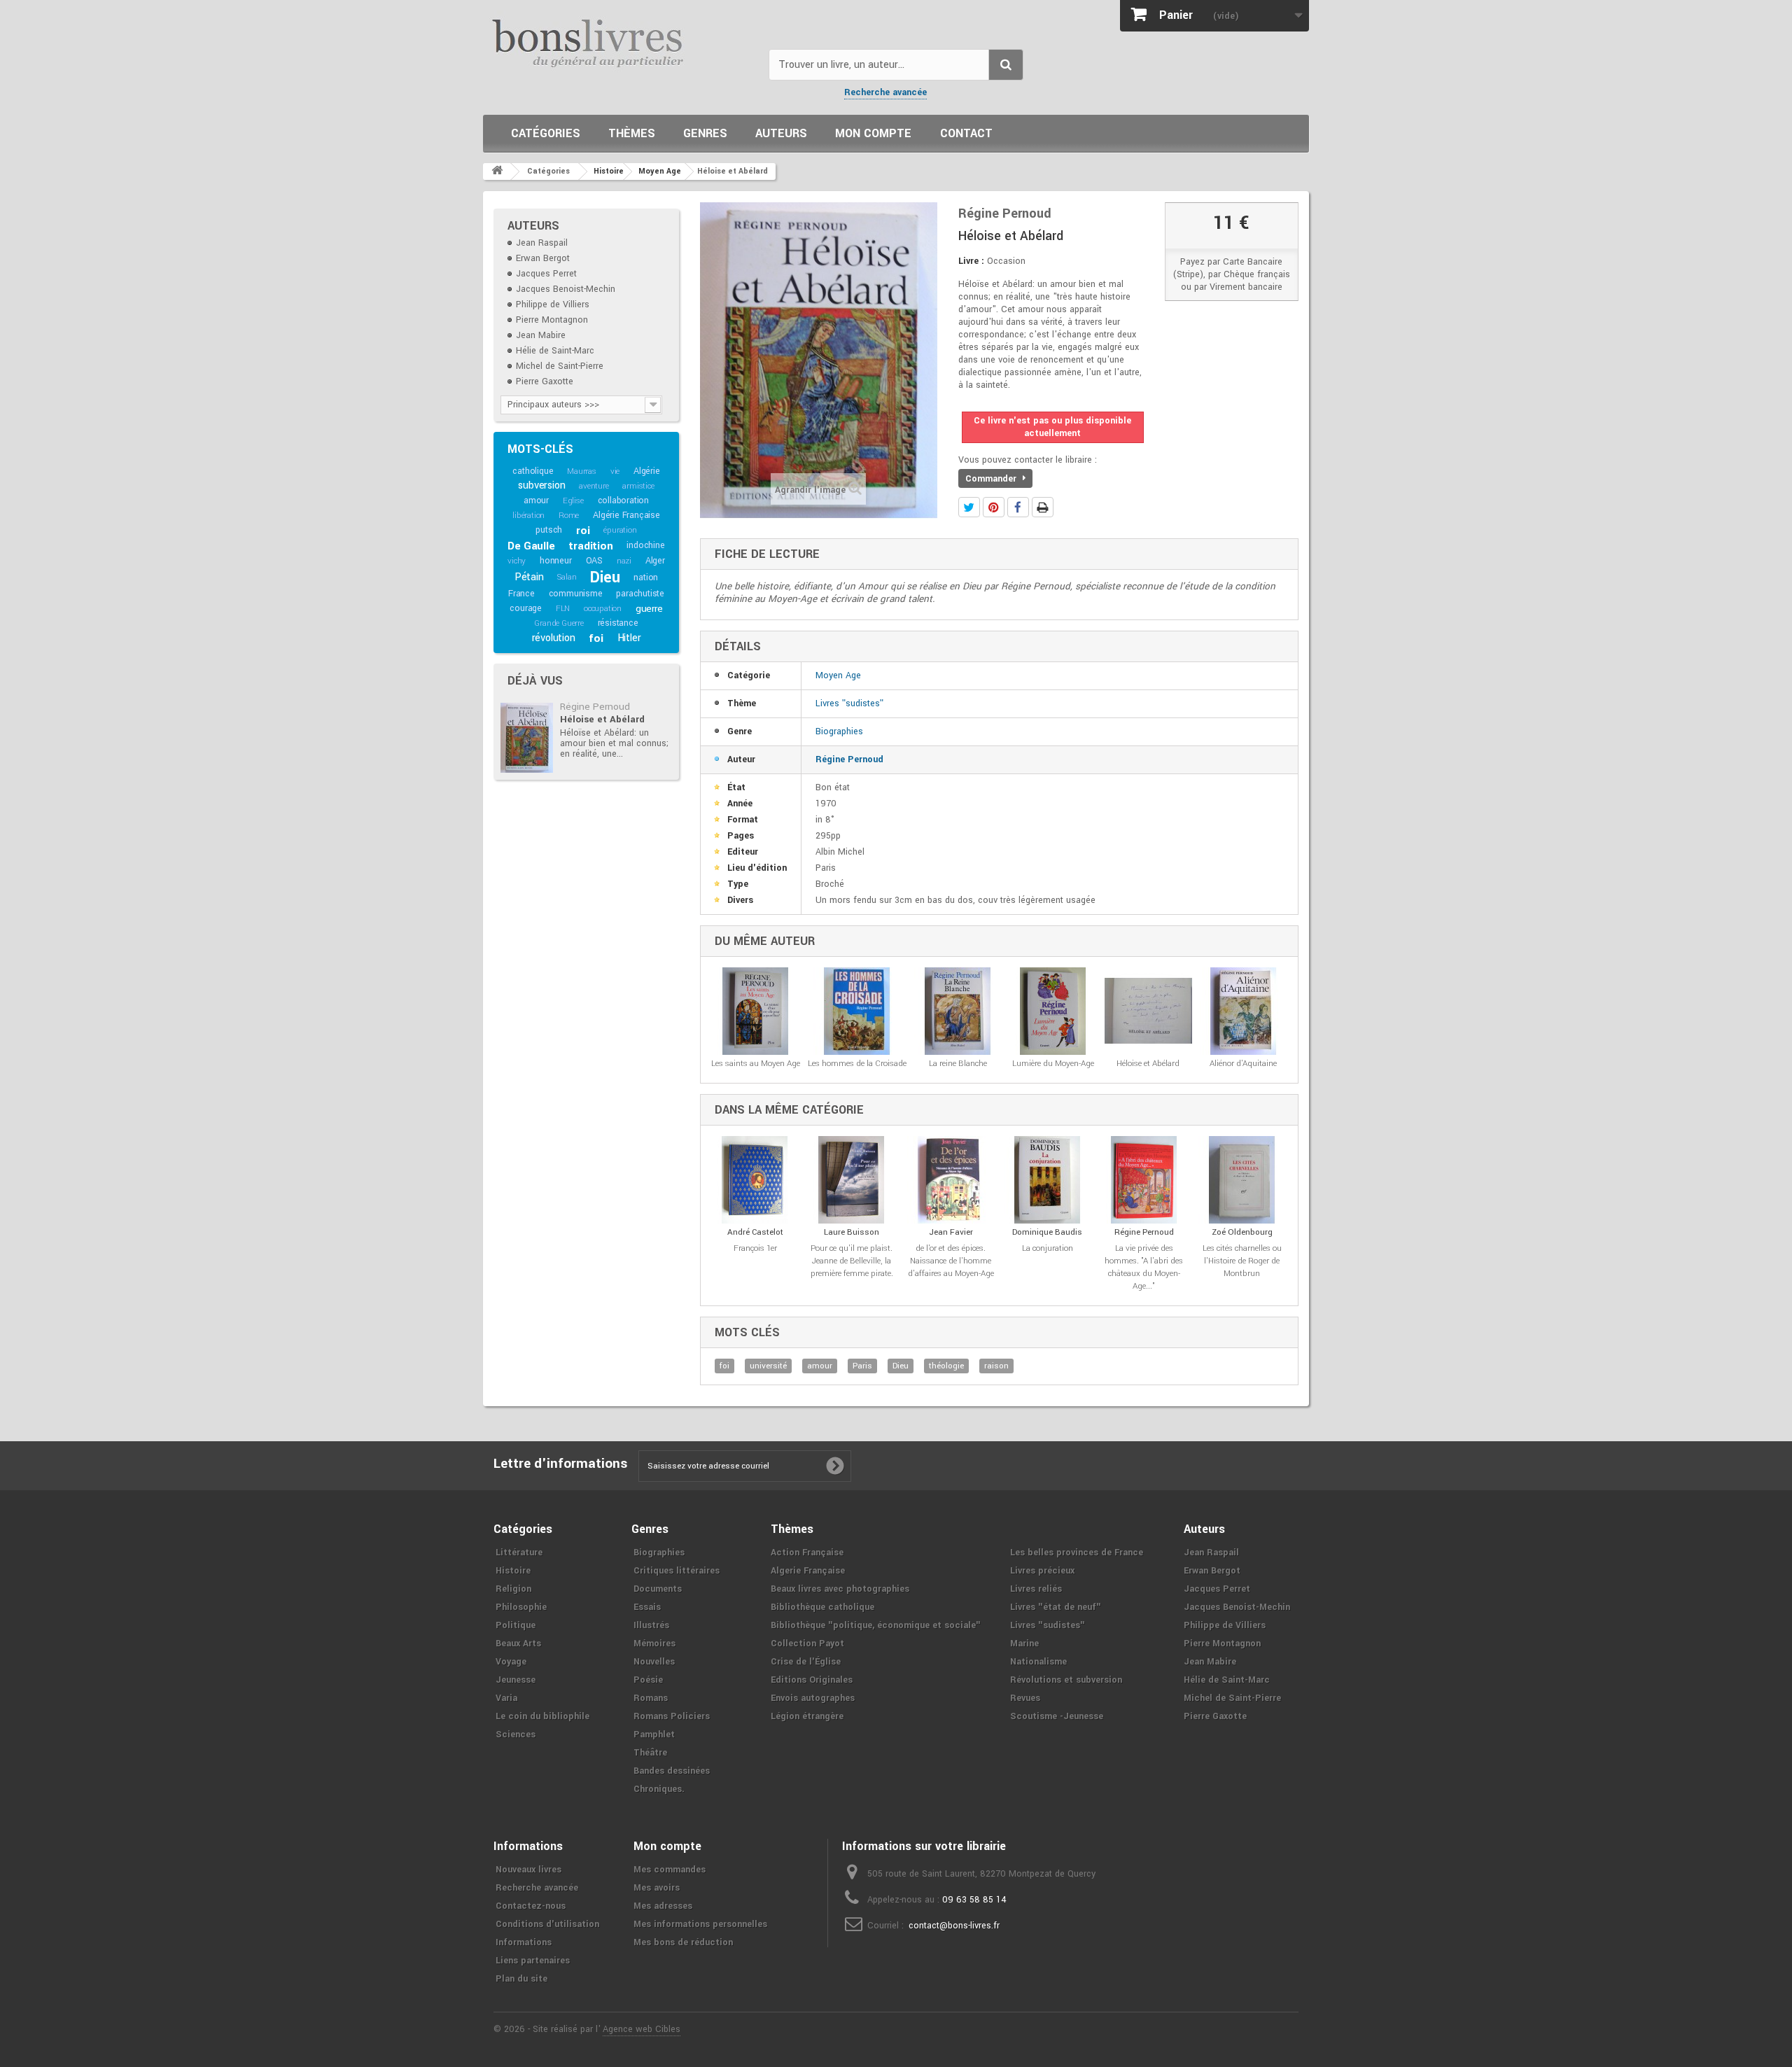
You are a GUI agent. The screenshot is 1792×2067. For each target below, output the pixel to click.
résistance (618, 623)
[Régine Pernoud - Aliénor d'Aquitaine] (1243, 1011)
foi (596, 638)
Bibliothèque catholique (822, 1607)
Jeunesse (516, 1680)
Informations (524, 1942)
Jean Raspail (542, 243)
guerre (649, 609)
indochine (645, 545)
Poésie (648, 1680)
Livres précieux (1042, 1571)
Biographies (839, 731)
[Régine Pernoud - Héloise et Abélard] (527, 738)
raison (996, 1366)
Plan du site (521, 1979)
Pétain (529, 577)
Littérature (519, 1553)
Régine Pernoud (595, 707)
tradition (590, 546)
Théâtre (650, 1753)
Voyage (511, 1662)
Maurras (582, 471)
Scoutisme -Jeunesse (1057, 1716)
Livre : (971, 261)
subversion (541, 485)
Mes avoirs (657, 1888)
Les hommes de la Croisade (857, 1064)
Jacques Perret (546, 274)
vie (615, 471)
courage (526, 608)
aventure (594, 486)
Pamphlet (654, 1735)
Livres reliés (1036, 1589)
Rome (569, 516)
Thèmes (632, 133)
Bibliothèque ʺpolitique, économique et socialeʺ (876, 1625)
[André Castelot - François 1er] (755, 1180)
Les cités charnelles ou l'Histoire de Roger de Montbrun (1242, 1261)
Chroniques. (659, 1789)
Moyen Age (838, 675)
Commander (992, 479)
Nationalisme (1038, 1662)
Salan (567, 577)
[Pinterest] (994, 507)
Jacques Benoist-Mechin (566, 289)
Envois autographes (813, 1698)
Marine (1024, 1644)
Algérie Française (626, 515)
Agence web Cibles (642, 2029)
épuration (620, 530)
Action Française (807, 1553)
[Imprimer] (1043, 507)
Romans (651, 1698)
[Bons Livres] (621, 42)
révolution (554, 638)
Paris (862, 1366)
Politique (516, 1625)
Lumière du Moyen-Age (1053, 1064)
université (768, 1366)
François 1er (755, 1248)
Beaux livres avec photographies (840, 1589)
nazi (624, 561)
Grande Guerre (559, 623)
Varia (506, 1698)
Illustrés (651, 1625)
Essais (647, 1607)
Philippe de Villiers (553, 304)
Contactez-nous (531, 1906)
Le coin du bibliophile (542, 1716)
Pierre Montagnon (552, 320)
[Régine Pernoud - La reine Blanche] (958, 1011)
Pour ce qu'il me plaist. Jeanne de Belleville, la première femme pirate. (852, 1261)
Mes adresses (663, 1906)
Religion (513, 1589)
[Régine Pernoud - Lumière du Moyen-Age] (1053, 1011)
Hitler (629, 638)
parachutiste (640, 594)
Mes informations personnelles (700, 1924)
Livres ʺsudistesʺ (849, 703)
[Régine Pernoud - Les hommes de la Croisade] (857, 1011)
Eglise (573, 501)
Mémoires (654, 1644)
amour (536, 500)
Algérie (647, 471)
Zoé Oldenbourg (1242, 1232)
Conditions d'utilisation (547, 1924)
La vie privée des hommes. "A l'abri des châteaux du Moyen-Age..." (1144, 1267)
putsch (549, 530)
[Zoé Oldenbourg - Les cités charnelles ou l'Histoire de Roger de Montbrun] (1242, 1180)
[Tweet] (969, 507)
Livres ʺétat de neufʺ (1056, 1607)
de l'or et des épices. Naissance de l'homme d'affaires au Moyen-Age (951, 1261)
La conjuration (1048, 1248)
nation (646, 577)
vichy (517, 561)
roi (583, 531)
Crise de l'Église (806, 1662)
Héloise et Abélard (602, 719)
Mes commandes (670, 1870)
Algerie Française (808, 1571)
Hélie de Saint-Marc (555, 351)
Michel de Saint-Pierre (560, 366)
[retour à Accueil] (497, 171)
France (521, 594)
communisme (576, 594)
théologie (946, 1366)
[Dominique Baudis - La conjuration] (1048, 1180)
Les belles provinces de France (1077, 1553)
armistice (638, 486)
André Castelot (755, 1232)
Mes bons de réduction (683, 1942)
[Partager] (1018, 507)
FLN (563, 609)
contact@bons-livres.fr (954, 1926)
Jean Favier (951, 1232)
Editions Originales (812, 1680)
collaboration (623, 500)
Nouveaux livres (528, 1870)
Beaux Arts (518, 1644)
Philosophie (521, 1607)
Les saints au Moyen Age (756, 1064)
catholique (533, 471)
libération (528, 516)
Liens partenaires (533, 1961)
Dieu (605, 577)
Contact (966, 133)
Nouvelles (654, 1662)
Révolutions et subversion (1066, 1680)
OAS (594, 561)
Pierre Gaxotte (545, 381)
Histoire (513, 1571)
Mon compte (873, 133)
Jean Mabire (541, 335)
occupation (603, 609)
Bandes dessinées (672, 1771)
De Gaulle (531, 546)
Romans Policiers (672, 1716)
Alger (655, 561)
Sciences (516, 1735)
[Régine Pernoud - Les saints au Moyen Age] (756, 1011)
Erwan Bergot (543, 258)
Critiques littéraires (677, 1571)
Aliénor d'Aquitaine (1243, 1064)
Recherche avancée (885, 92)
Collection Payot (807, 1644)
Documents (658, 1589)
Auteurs (781, 133)
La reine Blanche (958, 1064)
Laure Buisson (852, 1232)
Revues (1025, 1698)
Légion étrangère (807, 1716)
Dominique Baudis (1047, 1232)
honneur (556, 561)
